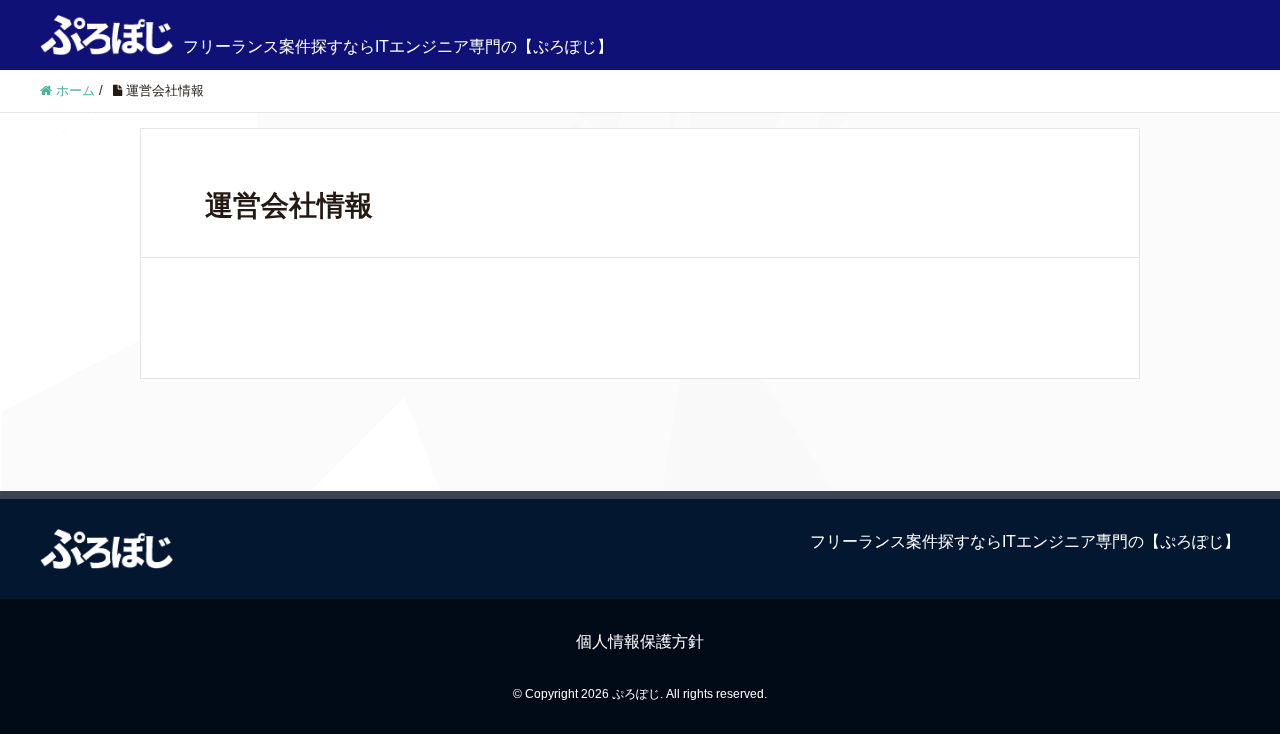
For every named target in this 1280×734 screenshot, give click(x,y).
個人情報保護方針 (640, 641)
